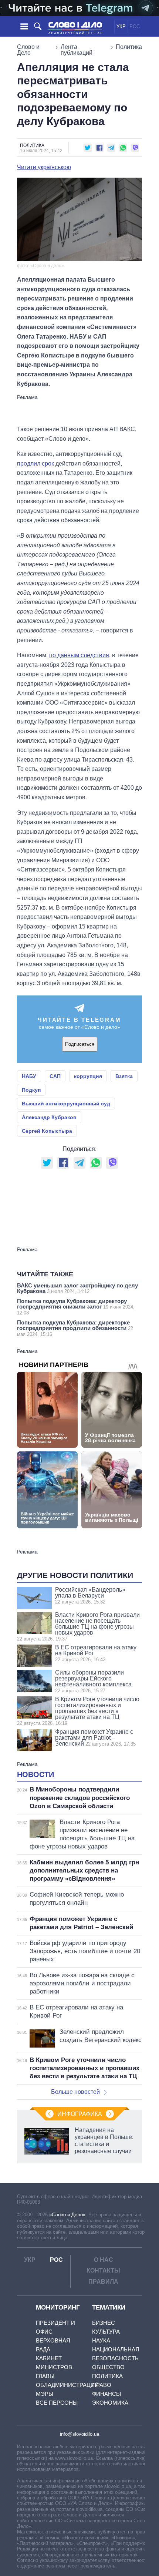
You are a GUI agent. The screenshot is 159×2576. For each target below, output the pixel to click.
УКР (121, 26)
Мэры (45, 2394)
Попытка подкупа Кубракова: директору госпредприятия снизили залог (76, 1307)
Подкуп (31, 1090)
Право (102, 2385)
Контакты (103, 2271)
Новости (35, 1774)
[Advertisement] (79, 409)
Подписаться (80, 1044)
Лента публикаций (77, 50)
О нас (104, 2260)
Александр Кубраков (49, 1117)
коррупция (88, 1076)
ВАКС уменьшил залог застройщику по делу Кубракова (77, 1288)
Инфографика (80, 2114)
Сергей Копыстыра (47, 1131)
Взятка (124, 1076)
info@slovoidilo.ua (79, 2434)
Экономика (110, 2403)
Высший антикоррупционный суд (66, 1104)
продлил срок (35, 464)
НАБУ (29, 1076)
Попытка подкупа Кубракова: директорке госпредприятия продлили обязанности (75, 1328)
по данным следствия (79, 655)
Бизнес (104, 2323)
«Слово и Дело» (67, 2215)
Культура (106, 2332)
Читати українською (44, 167)
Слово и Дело (28, 50)
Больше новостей (75, 2092)
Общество (108, 2367)
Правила (103, 2282)
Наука (101, 2340)
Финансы (106, 2394)
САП (55, 1076)
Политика (129, 47)
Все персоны (57, 2403)
